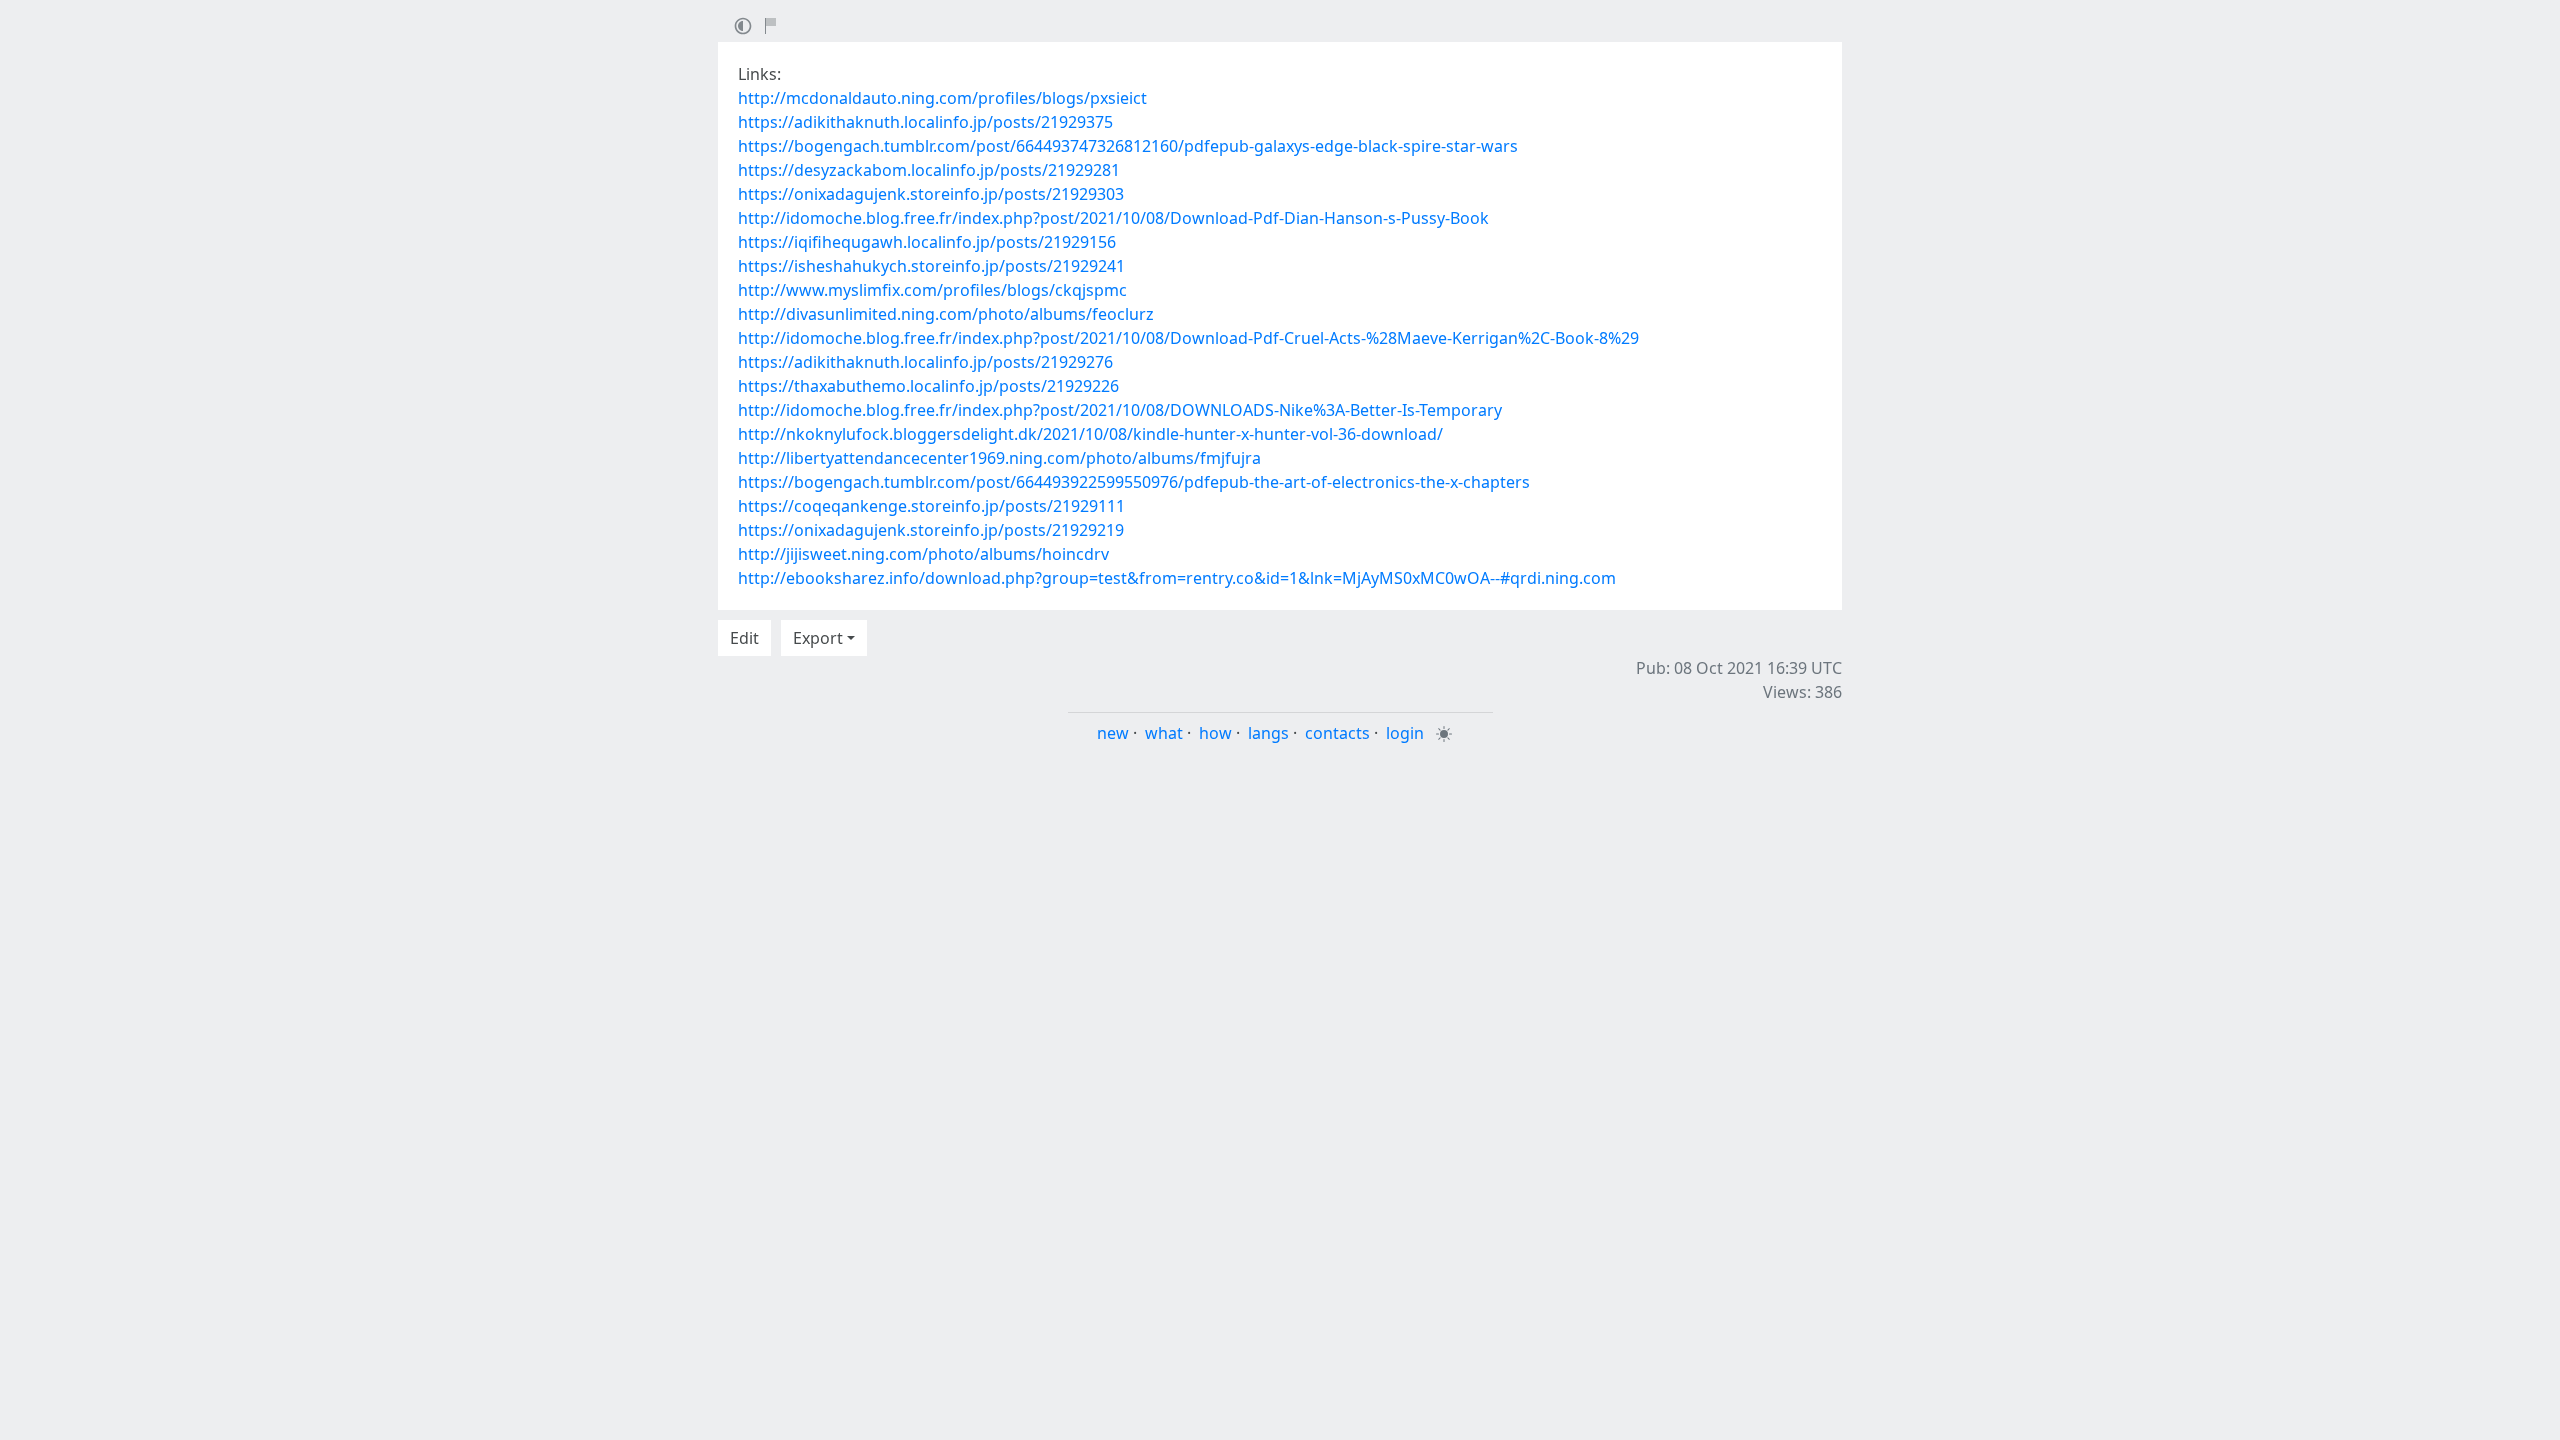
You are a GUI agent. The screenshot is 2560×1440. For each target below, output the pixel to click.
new (1113, 733)
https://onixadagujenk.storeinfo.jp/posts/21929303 (931, 194)
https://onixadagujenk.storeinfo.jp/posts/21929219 (931, 530)
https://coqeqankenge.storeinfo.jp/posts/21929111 (931, 506)
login (1405, 733)
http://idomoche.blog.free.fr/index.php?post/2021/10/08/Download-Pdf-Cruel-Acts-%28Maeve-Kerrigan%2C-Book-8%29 (1188, 338)
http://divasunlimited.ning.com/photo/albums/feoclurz (946, 314)
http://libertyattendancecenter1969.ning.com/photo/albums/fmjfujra (999, 458)
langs (1268, 733)
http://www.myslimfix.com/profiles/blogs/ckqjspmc (932, 290)
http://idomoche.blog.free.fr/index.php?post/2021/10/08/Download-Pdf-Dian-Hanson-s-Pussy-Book (1113, 218)
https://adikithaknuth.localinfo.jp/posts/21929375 (925, 122)
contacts (1337, 733)
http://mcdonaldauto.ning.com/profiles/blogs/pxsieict (942, 98)
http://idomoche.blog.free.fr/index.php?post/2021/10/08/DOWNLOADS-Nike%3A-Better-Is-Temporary (1120, 410)
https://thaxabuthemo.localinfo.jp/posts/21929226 (928, 386)
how (1215, 733)
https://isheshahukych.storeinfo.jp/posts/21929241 (931, 266)
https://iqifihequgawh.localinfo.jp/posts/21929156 (927, 242)
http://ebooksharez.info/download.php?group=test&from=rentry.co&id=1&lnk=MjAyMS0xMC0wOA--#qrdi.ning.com (1177, 578)
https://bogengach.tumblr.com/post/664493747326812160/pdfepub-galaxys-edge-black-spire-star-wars (1128, 146)
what (1164, 733)
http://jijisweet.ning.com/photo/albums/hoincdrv (923, 554)
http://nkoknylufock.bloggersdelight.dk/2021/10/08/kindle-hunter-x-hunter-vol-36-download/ (1090, 434)
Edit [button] (744, 638)
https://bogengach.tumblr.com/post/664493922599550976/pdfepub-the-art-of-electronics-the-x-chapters (1134, 482)
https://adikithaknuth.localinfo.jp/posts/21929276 (925, 362)
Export (818, 638)
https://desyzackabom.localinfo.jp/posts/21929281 (929, 170)
